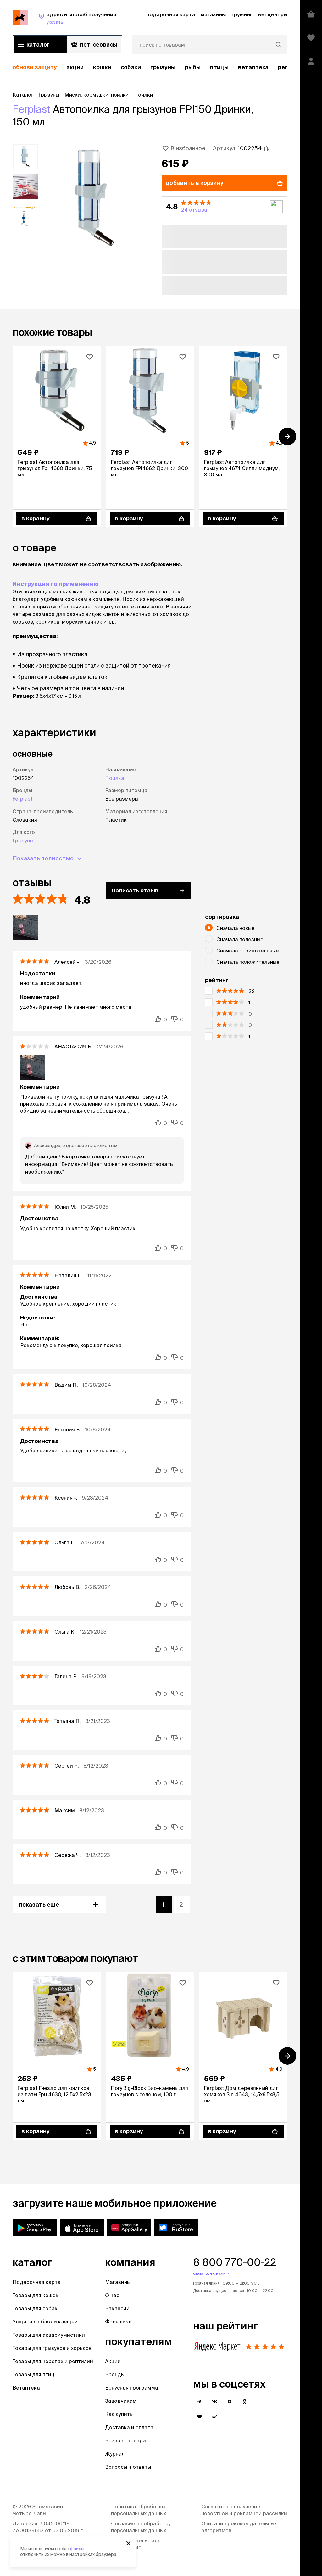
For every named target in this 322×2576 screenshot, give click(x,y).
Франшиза (118, 2322)
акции (75, 67)
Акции (113, 2361)
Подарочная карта (37, 2282)
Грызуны (163, 67)
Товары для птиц (33, 2374)
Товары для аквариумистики (49, 2335)
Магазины (118, 2282)
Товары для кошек (36, 2295)
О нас (112, 2295)
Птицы (219, 67)
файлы (77, 2549)
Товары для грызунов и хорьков (52, 2348)
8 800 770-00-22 (235, 2262)
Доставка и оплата (129, 2427)
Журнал (115, 2454)
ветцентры (273, 14)
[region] (150, 67)
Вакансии (117, 2308)
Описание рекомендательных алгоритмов (239, 2527)
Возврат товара (125, 2440)
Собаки (131, 67)
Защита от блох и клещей (45, 2322)
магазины (213, 14)
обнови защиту (35, 67)
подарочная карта (171, 14)
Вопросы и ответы (128, 2467)
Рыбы (193, 67)
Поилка (115, 778)
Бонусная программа (132, 2388)
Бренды (115, 2374)
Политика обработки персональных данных (139, 2510)
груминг (242, 14)
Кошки (102, 67)
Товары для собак (35, 2308)
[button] (225, 207)
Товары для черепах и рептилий (53, 2361)
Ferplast (31, 109)
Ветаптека (253, 67)
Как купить (119, 2414)
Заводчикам (121, 2401)
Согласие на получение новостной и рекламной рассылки (244, 2510)
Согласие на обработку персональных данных (141, 2527)
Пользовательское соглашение (135, 2544)
